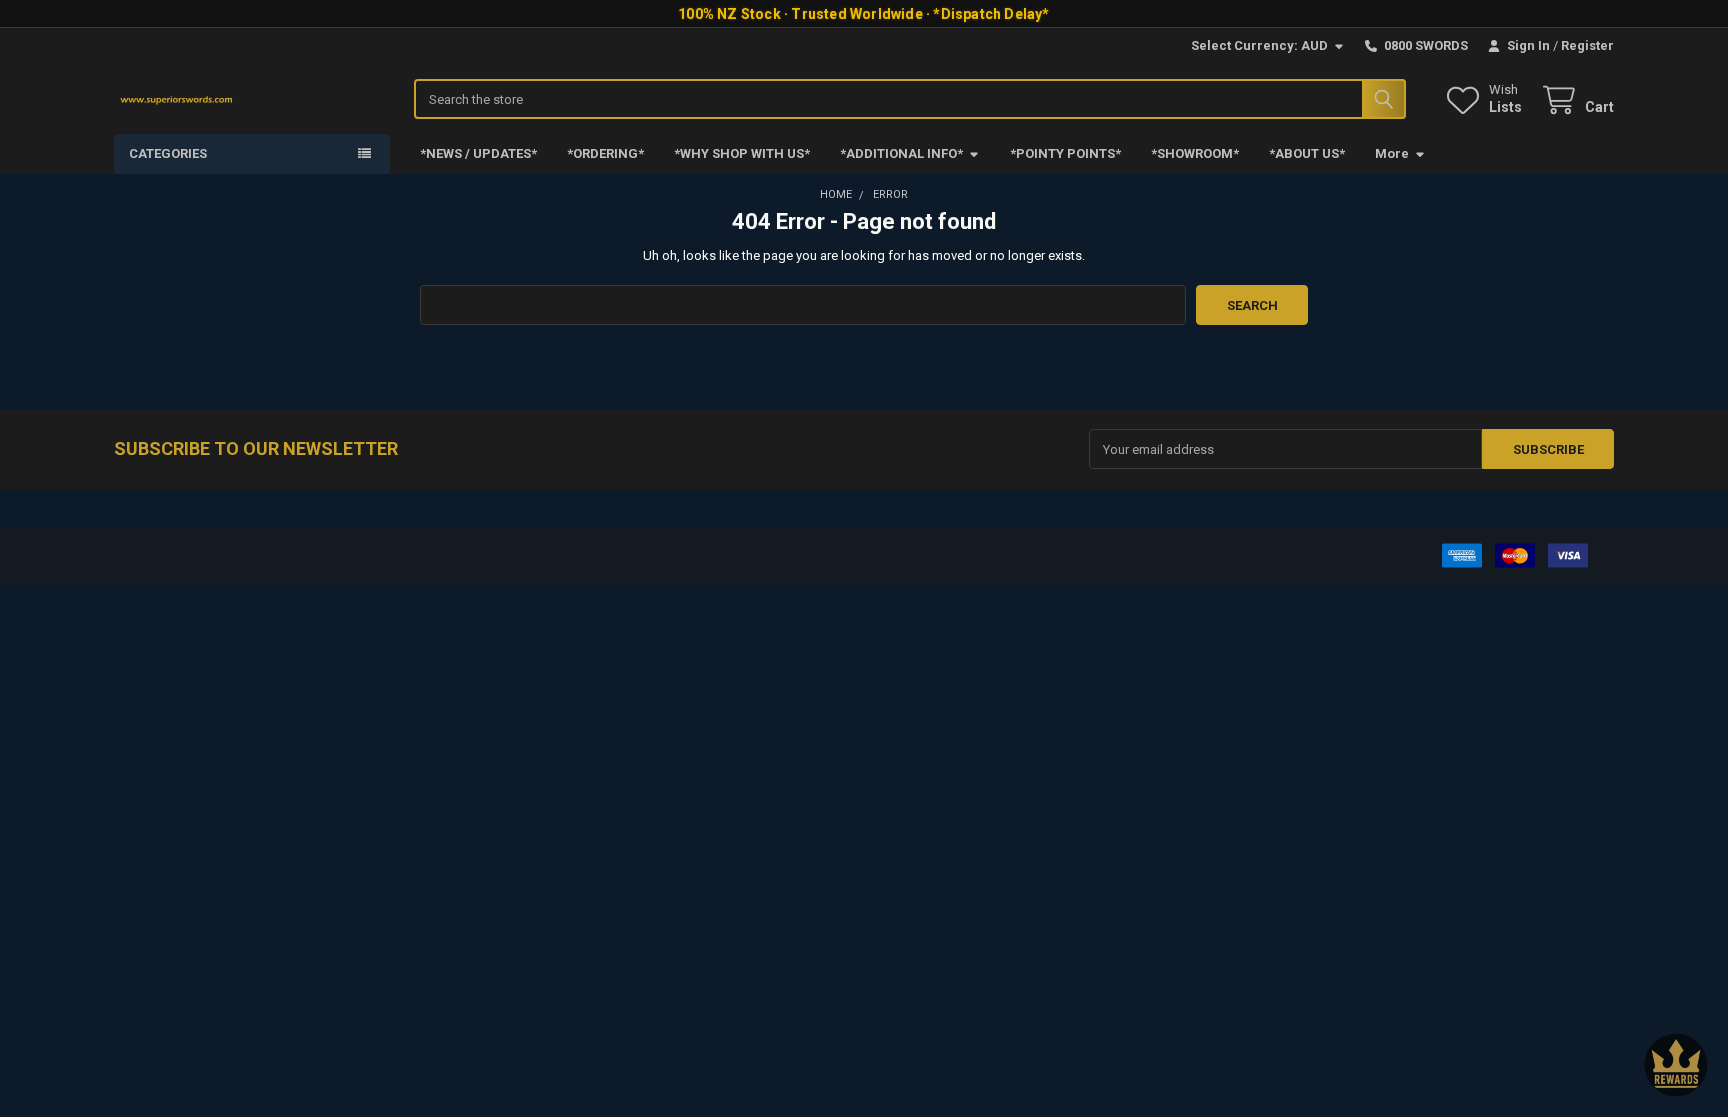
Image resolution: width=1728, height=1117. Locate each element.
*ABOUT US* (1307, 153)
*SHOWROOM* (1195, 153)
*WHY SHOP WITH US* (742, 153)
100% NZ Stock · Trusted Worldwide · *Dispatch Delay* (863, 14)
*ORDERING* (605, 153)
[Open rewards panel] (1676, 1065)
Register (1587, 45)
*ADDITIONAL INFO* (901, 153)
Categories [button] (168, 153)
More (1392, 153)
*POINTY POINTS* (1065, 153)
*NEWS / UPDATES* (478, 153)
